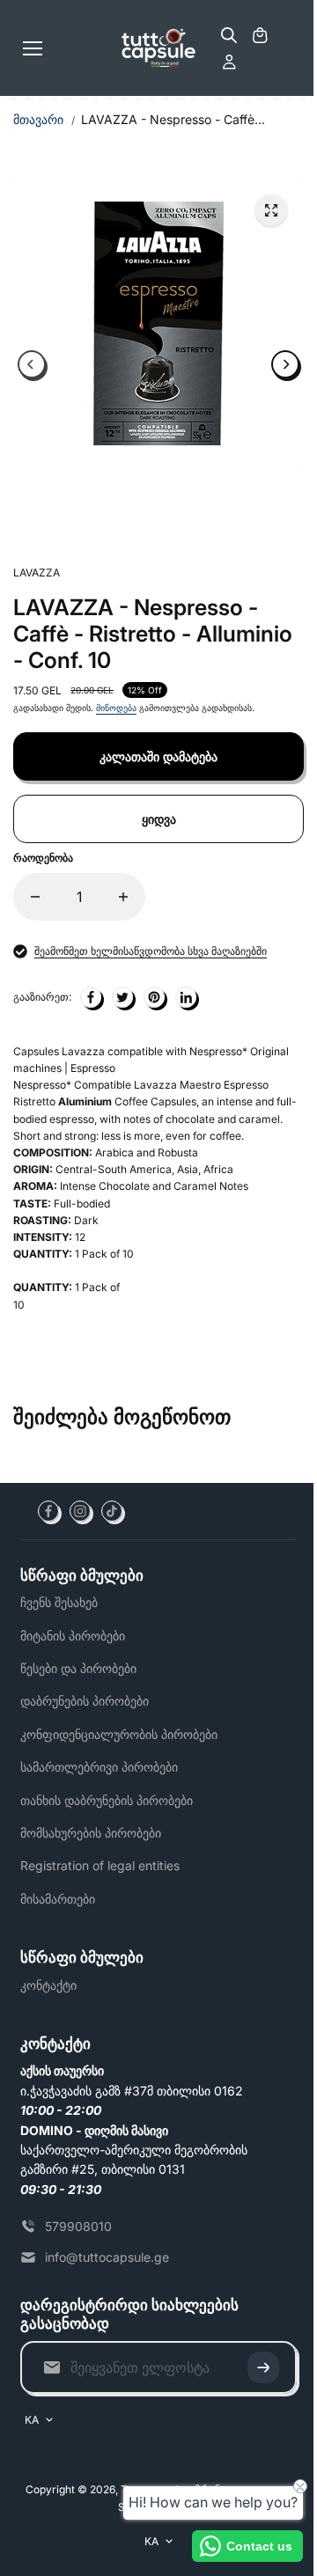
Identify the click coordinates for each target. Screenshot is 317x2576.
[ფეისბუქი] (91, 997)
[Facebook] (48, 1511)
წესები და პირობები (78, 1668)
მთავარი (38, 119)
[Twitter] (122, 997)
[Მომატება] (123, 897)
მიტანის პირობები (73, 1636)
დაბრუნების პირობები (85, 1701)
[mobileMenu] (33, 48)
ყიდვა (159, 819)
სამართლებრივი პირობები (99, 1767)
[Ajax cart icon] (260, 35)
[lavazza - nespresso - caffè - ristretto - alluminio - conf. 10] (271, 210)
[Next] (285, 364)
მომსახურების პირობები (91, 1833)
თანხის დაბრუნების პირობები (107, 1800)
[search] (229, 35)
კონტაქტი (48, 1985)
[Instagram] (80, 1511)
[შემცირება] (35, 897)
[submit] (263, 2367)
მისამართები (58, 1899)
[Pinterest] (154, 997)
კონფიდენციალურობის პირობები (119, 1734)
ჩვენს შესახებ (59, 1602)
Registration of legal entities (100, 1865)
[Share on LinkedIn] (186, 997)
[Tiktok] (112, 1511)
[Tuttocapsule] (158, 48)
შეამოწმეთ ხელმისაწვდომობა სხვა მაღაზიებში (151, 951)
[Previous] (32, 364)
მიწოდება (116, 708)
